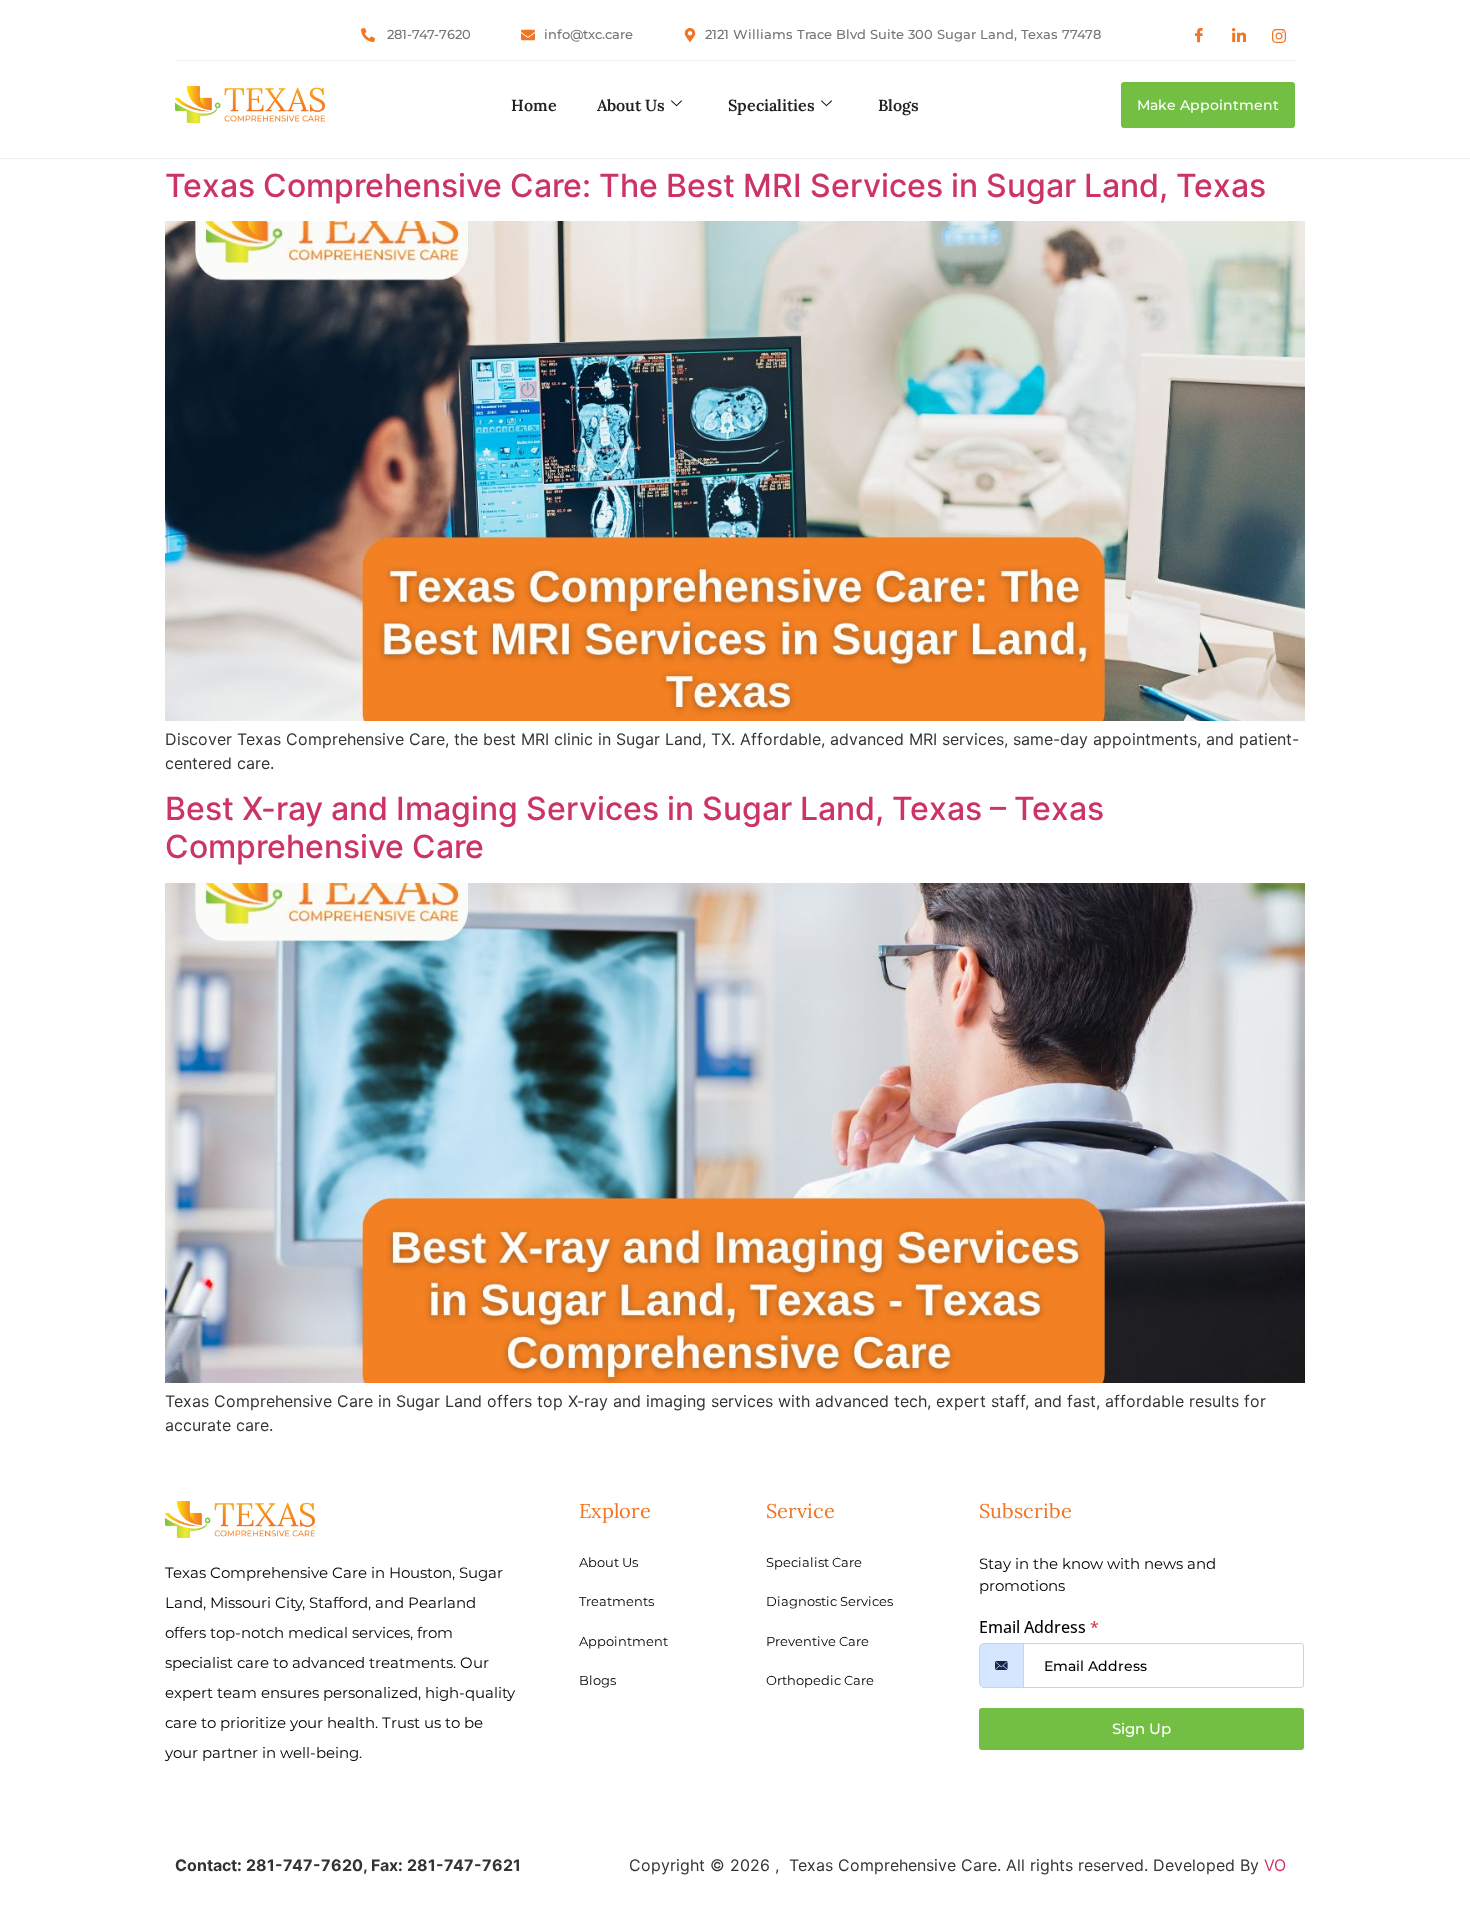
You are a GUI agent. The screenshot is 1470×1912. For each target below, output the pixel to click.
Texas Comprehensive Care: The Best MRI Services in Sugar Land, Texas (715, 185)
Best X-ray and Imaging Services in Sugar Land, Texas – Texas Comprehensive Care (634, 827)
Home (534, 105)
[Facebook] (1199, 35)
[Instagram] (1279, 35)
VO (1275, 1865)
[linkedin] (1239, 35)
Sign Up (1141, 1728)
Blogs (898, 105)
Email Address (1039, 1627)
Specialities (771, 105)
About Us (631, 105)
